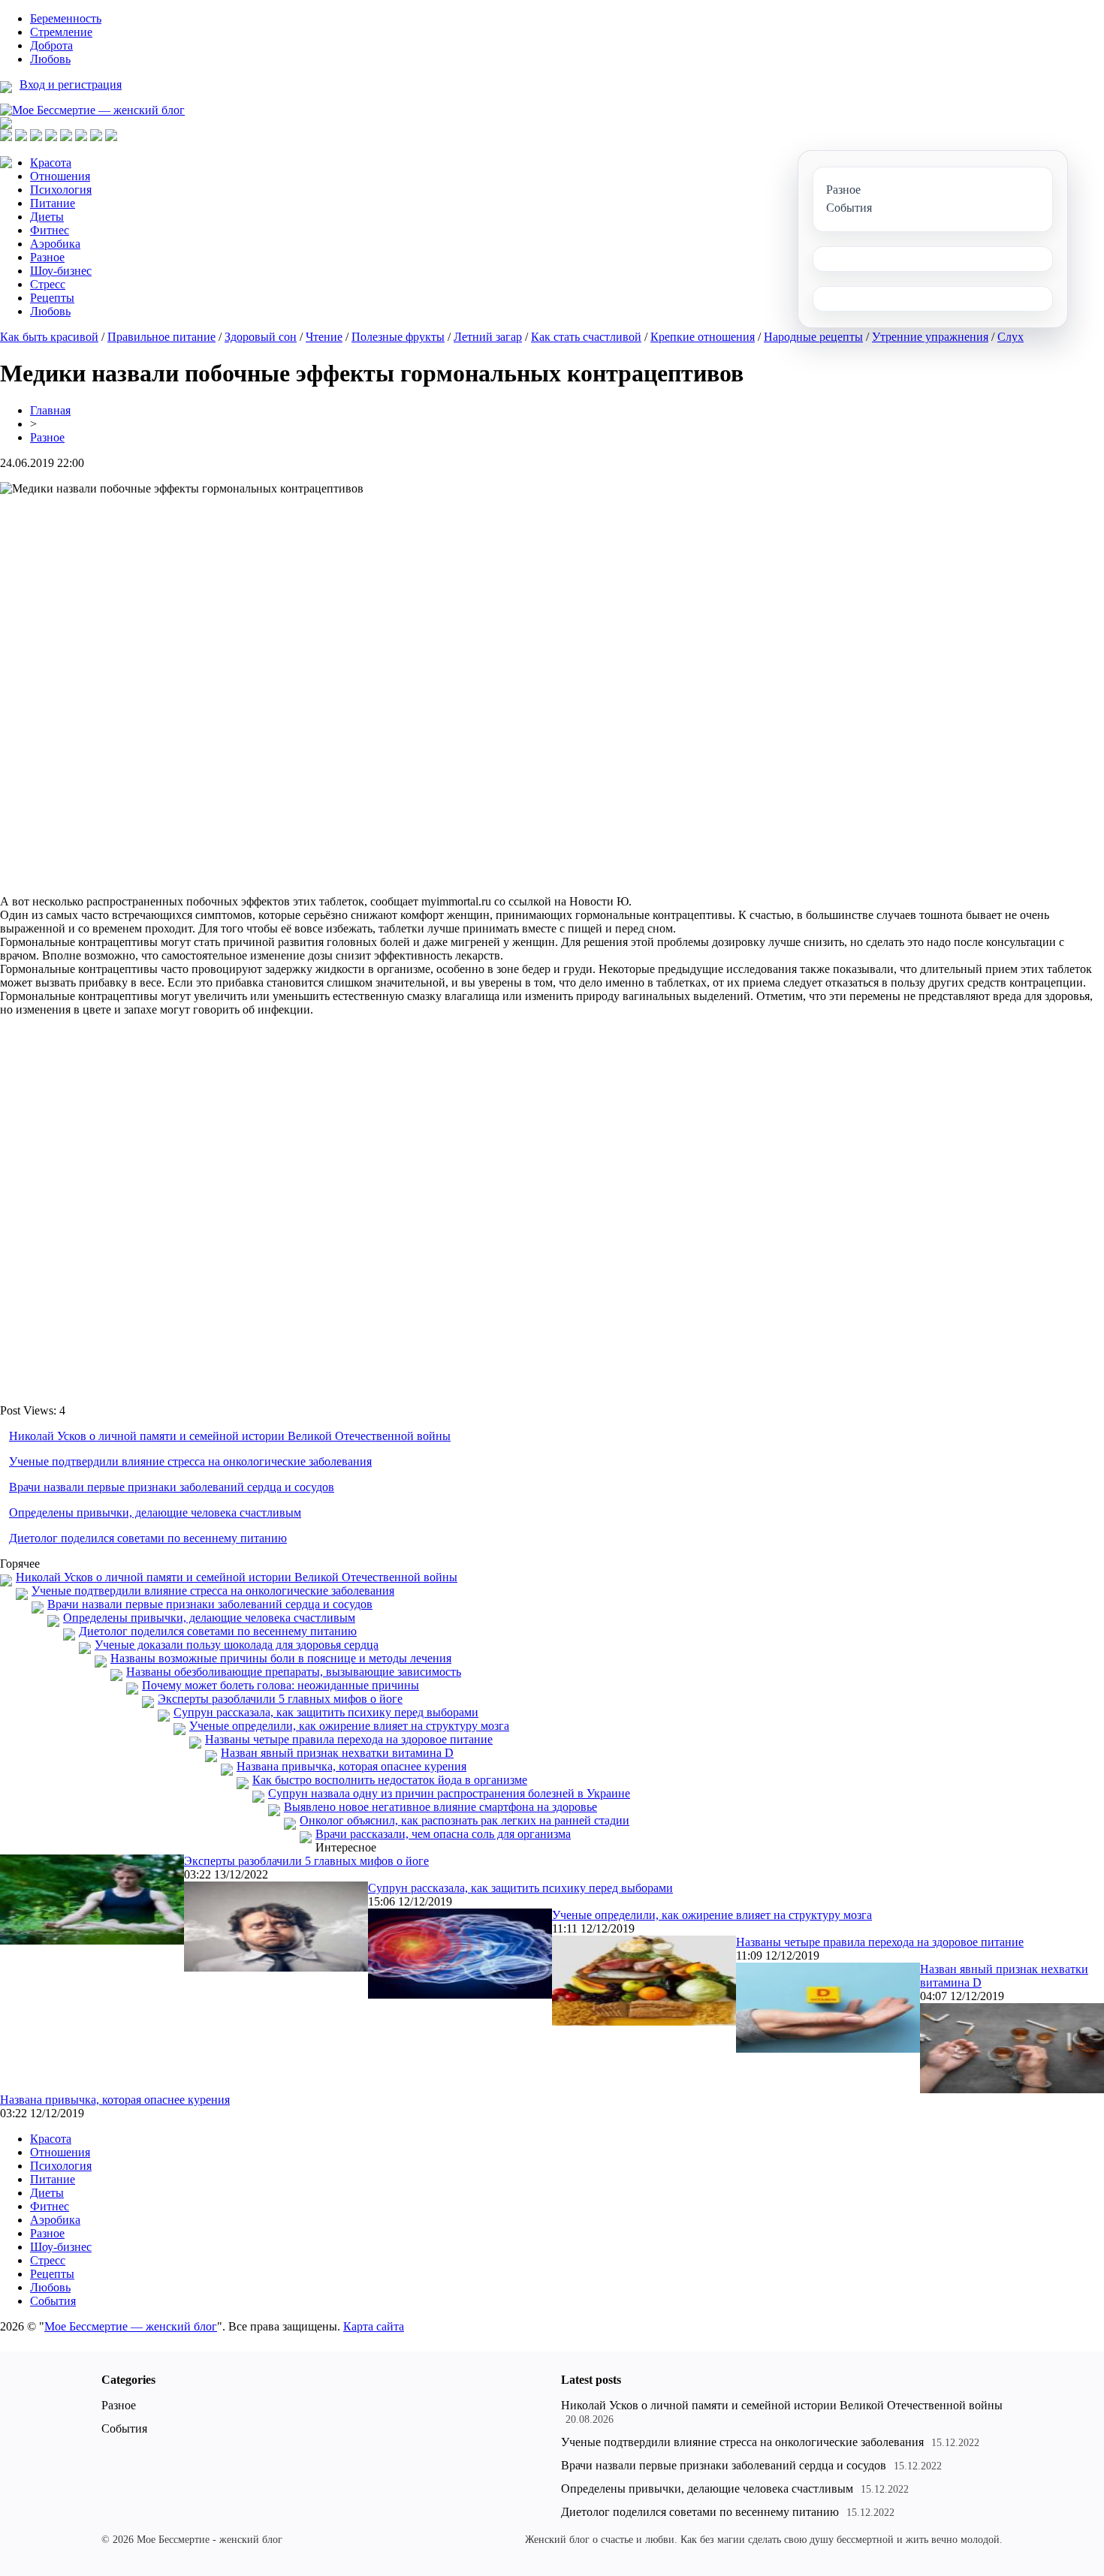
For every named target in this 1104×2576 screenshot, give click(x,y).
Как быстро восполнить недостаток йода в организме (390, 1780)
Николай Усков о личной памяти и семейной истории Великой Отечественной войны (230, 1436)
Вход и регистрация (71, 84)
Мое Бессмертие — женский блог (131, 2326)
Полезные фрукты (398, 337)
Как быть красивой (49, 337)
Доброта (51, 45)
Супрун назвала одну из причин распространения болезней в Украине (449, 1793)
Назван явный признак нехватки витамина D (337, 1753)
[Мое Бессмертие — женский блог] (92, 110)
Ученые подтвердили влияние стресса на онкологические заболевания (190, 1461)
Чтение (324, 337)
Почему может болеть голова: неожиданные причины (281, 1685)
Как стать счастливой (586, 337)
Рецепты (52, 298)
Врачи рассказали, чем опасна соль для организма (443, 1834)
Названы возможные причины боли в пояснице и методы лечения (281, 1658)
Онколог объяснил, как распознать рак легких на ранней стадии (465, 1820)
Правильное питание (161, 337)
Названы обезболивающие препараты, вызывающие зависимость (294, 1672)
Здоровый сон (261, 337)
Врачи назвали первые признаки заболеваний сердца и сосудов (172, 1487)
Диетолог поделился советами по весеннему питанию (148, 1538)
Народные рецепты (813, 337)
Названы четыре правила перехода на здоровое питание (349, 1739)
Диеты (47, 217)
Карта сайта (374, 2326)
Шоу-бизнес (61, 271)
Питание (53, 203)
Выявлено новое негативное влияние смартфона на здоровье (440, 1807)
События (53, 2301)
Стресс (48, 284)
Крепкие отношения (703, 337)
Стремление (61, 32)
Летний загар (488, 337)
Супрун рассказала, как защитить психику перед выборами (326, 1712)
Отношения (60, 176)
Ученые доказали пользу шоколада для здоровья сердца (237, 1645)
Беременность (66, 18)
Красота (51, 163)
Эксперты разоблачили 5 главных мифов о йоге (280, 1699)
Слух (1010, 337)
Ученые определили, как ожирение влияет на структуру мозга (349, 1726)
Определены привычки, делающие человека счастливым (155, 1512)
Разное (47, 257)
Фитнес (50, 230)
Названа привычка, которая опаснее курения (351, 1766)
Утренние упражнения (930, 337)
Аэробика (55, 244)
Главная (50, 410)
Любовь (50, 59)
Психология (61, 190)
